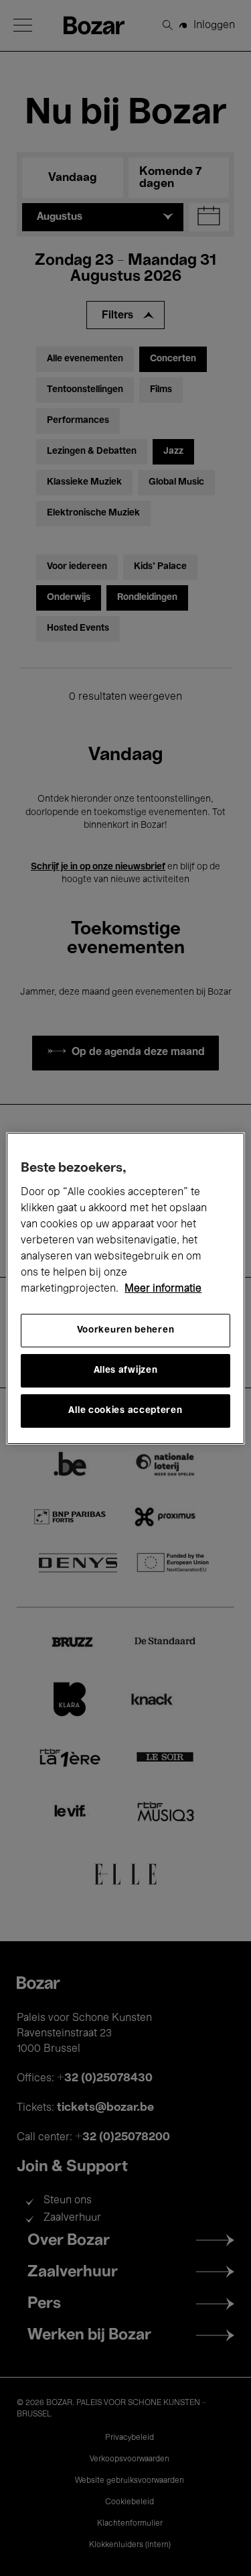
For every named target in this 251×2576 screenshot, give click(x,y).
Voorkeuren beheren (126, 1330)
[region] (125, 1288)
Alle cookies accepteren (125, 1411)
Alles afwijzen (126, 1370)
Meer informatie (163, 1289)
